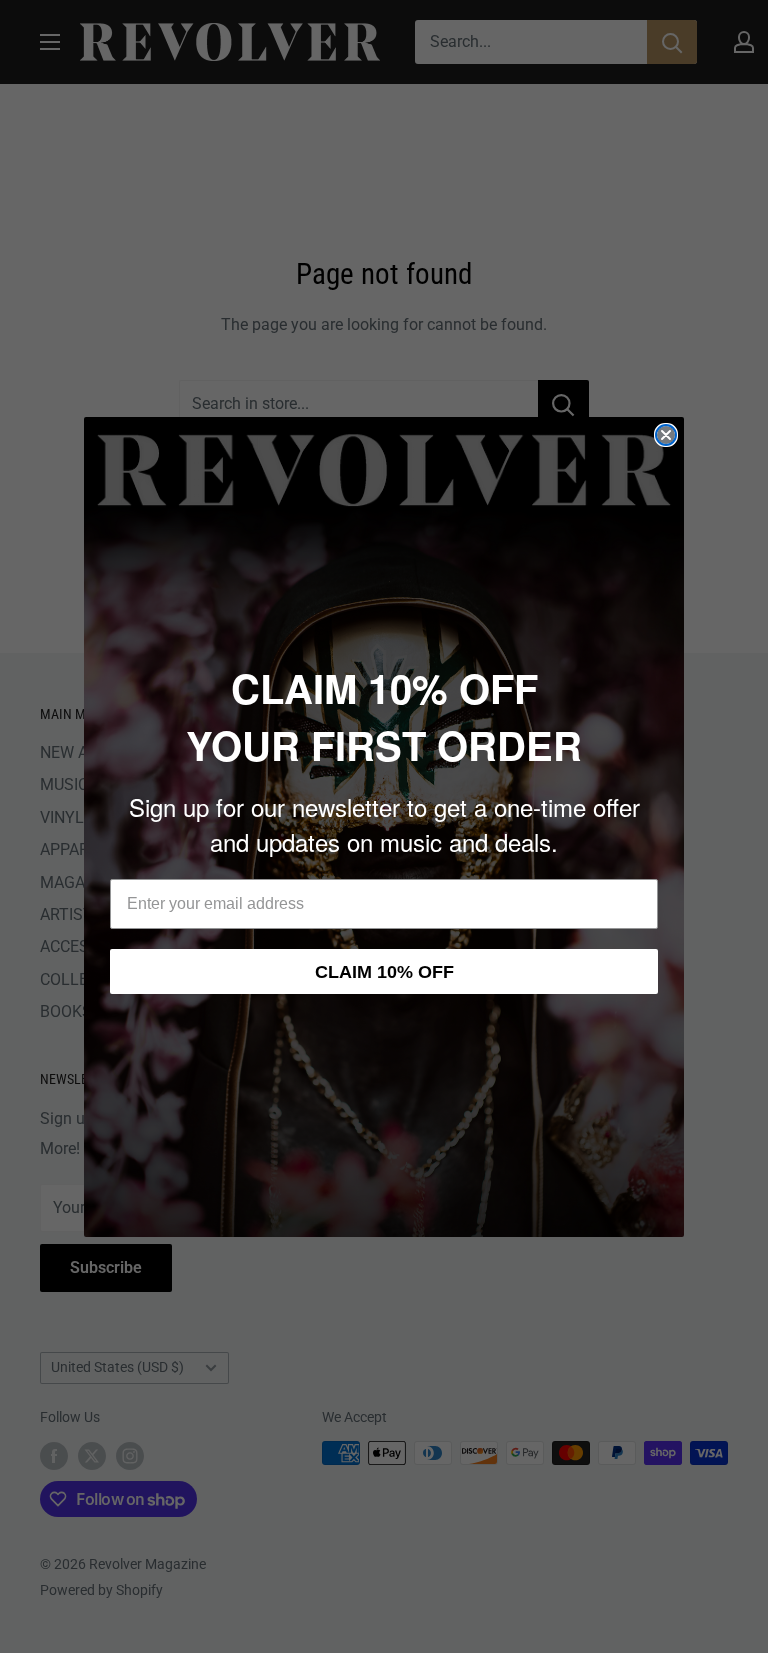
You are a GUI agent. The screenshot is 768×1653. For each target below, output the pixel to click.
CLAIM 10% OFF (384, 972)
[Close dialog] (666, 435)
